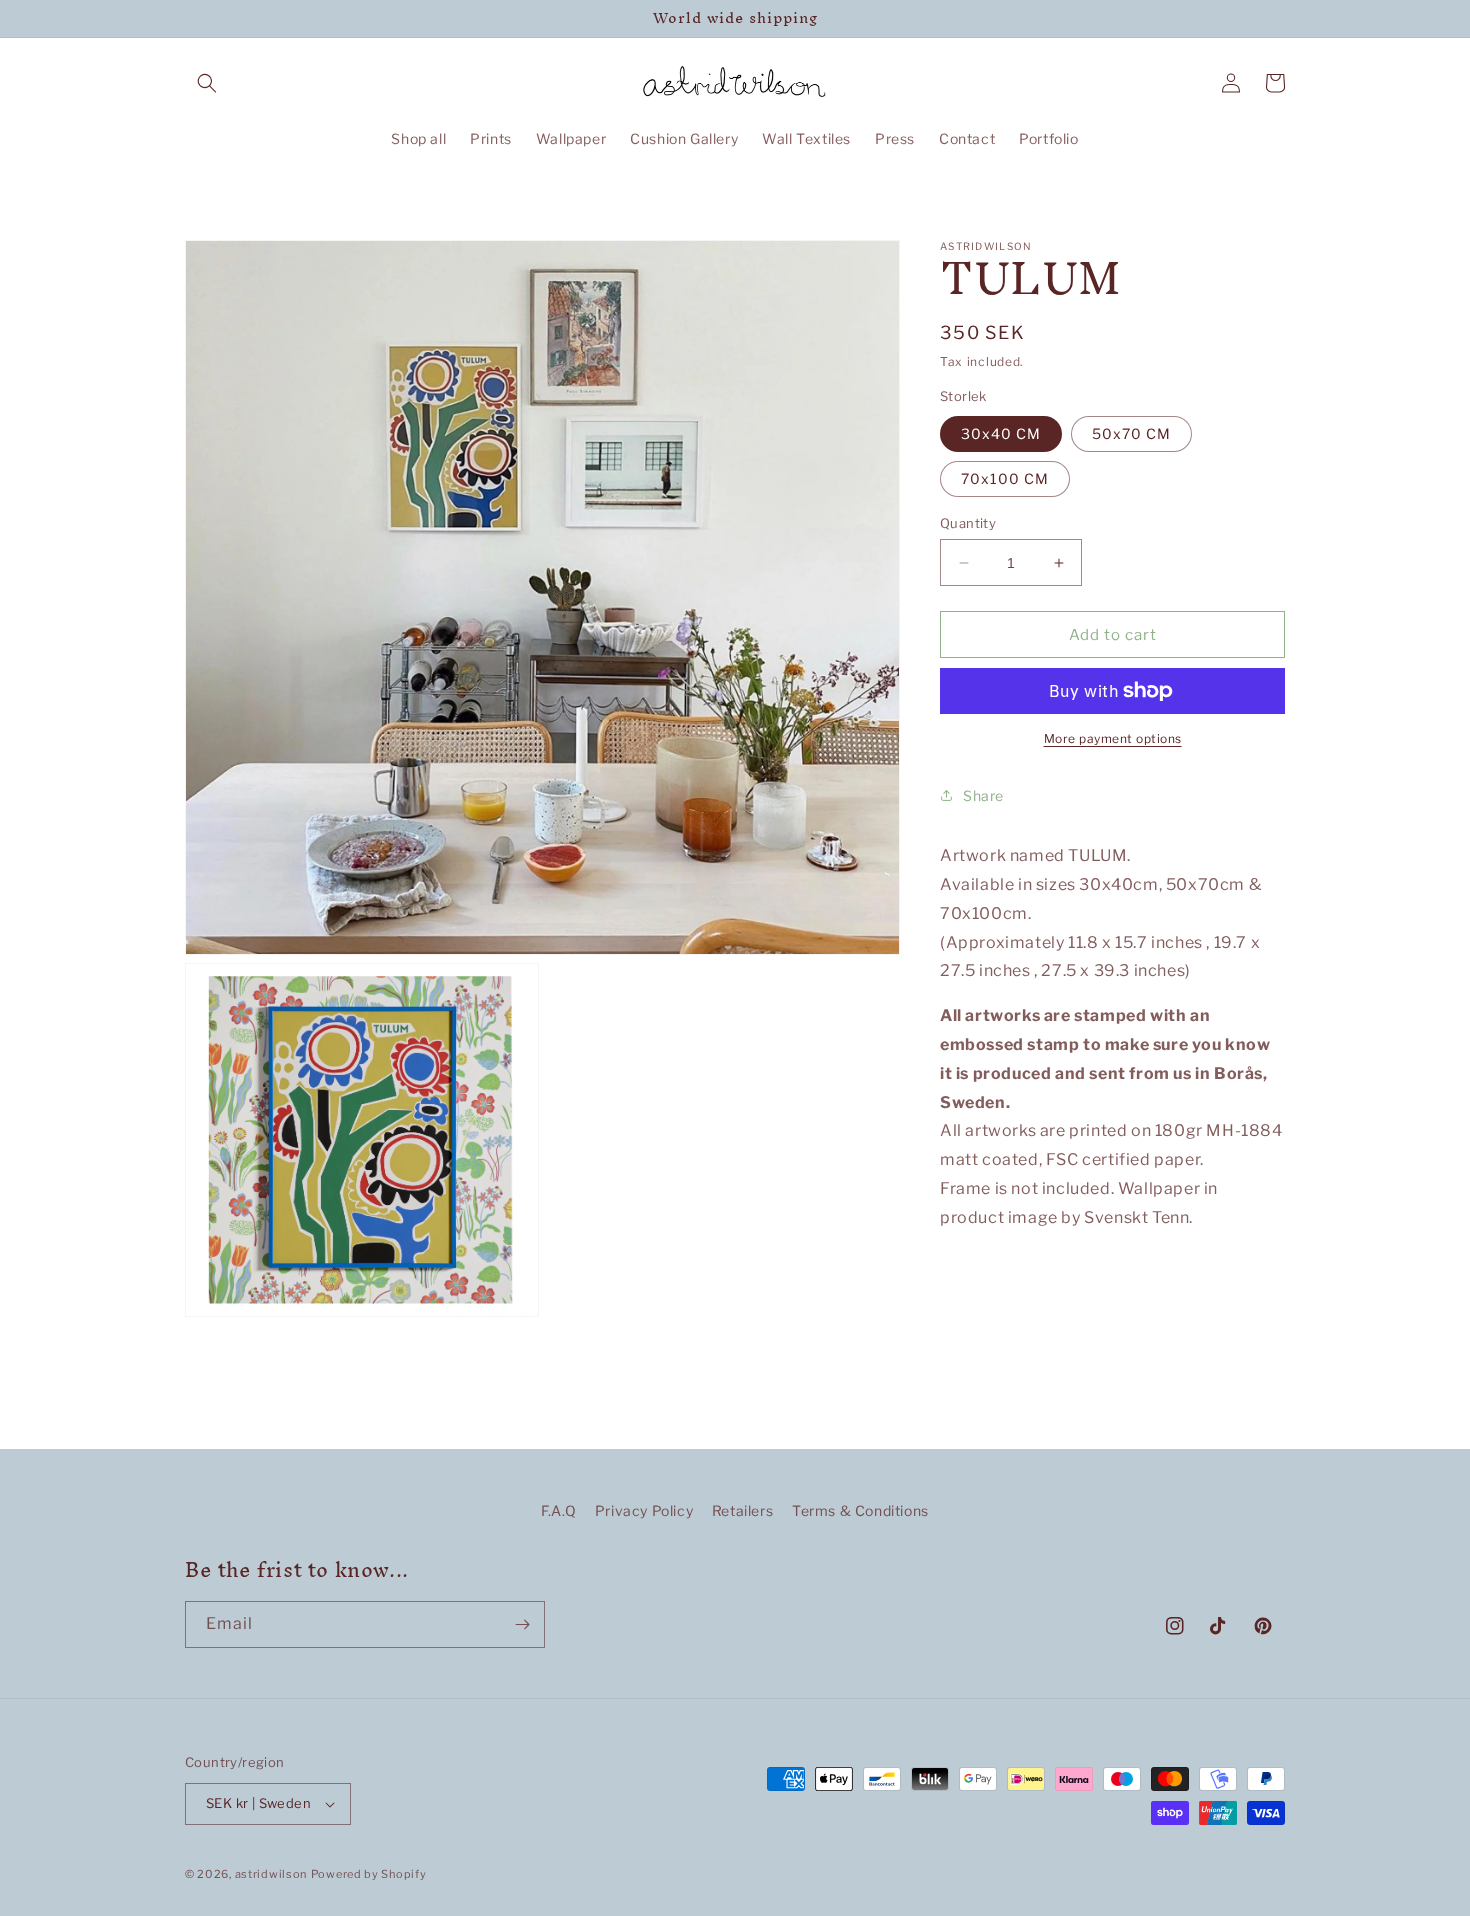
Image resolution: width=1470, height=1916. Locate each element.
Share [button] (983, 795)
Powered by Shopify (369, 1874)
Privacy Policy (644, 1510)
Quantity (968, 523)
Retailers (742, 1510)
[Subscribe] (522, 1624)
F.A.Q (558, 1510)
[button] (207, 83)
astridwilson (271, 1874)
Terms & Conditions (860, 1510)
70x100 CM (1005, 478)
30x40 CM (1001, 433)
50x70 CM (1131, 433)
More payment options (1113, 738)
